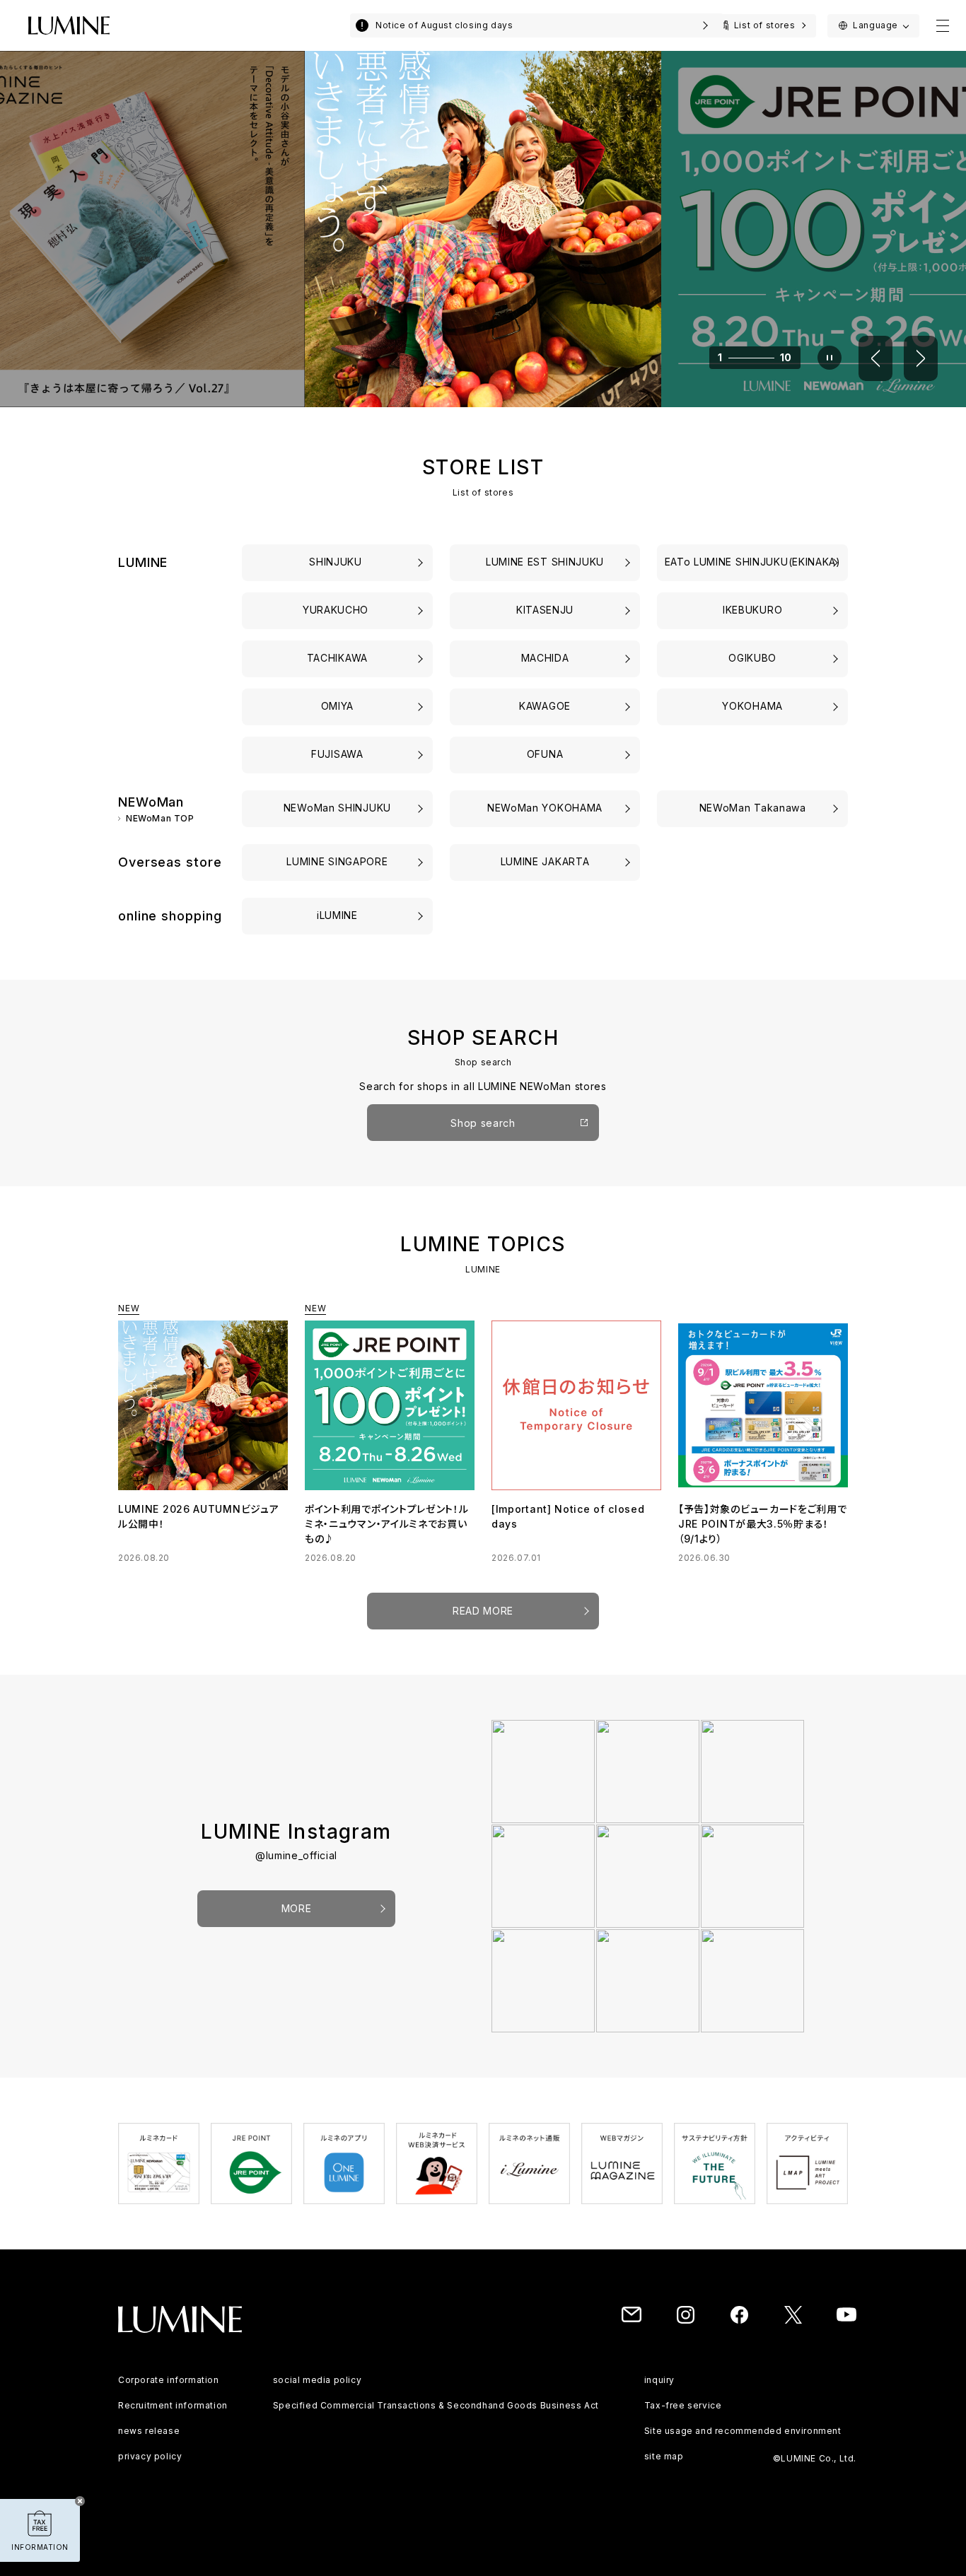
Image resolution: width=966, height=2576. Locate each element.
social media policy (317, 2395)
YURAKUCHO (337, 610)
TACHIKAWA (337, 658)
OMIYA (338, 706)
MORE (297, 1923)
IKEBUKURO (752, 610)
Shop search (483, 1123)
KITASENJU (545, 610)
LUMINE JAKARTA (545, 861)
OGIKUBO (752, 658)
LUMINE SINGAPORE (337, 861)
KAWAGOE (545, 706)
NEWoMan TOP (160, 819)
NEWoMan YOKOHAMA (545, 808)
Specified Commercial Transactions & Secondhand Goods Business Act (436, 2420)
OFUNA (545, 754)
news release (149, 2446)
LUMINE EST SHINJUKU (545, 562)
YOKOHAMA (752, 706)
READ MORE (483, 1626)
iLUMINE (337, 915)
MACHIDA (545, 658)
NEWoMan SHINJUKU (337, 808)
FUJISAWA (337, 754)
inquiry (659, 2395)
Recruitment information (173, 2420)
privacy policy (150, 2471)
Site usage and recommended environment (743, 2446)
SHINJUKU (337, 562)
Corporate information (169, 2395)
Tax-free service (683, 2420)
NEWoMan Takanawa (753, 808)
